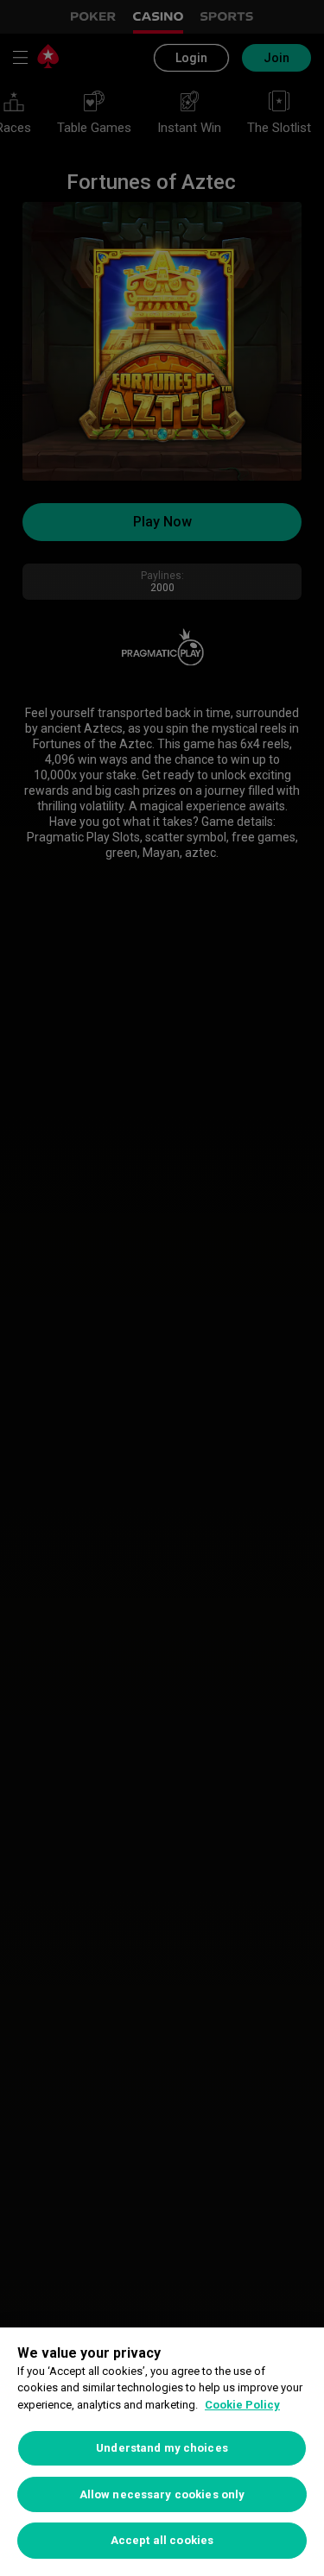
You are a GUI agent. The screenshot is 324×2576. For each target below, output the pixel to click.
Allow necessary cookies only (162, 2494)
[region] (162, 2452)
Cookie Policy (242, 2405)
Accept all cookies (162, 2540)
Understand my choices (162, 2448)
